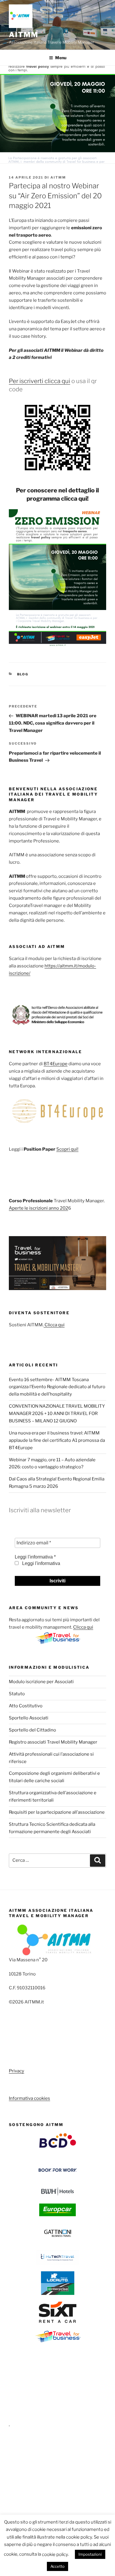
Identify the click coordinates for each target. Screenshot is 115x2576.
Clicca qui (54, 1325)
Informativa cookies (29, 2098)
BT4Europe (56, 1064)
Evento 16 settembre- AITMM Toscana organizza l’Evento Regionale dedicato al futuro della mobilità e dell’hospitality (57, 1387)
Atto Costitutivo (26, 1706)
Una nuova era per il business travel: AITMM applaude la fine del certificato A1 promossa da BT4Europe (57, 1440)
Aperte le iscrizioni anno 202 (38, 1208)
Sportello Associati (29, 1718)
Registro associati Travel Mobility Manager (53, 1742)
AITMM (24, 35)
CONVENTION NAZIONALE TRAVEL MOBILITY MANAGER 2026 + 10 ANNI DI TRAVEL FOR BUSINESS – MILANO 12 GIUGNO (57, 1414)
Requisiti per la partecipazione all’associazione (57, 1812)
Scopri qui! (67, 1149)
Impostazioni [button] (90, 2554)
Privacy (17, 2071)
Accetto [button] (57, 2566)
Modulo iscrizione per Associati (41, 1682)
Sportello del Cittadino (32, 1730)
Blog (23, 674)
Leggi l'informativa (41, 1563)
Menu (61, 58)
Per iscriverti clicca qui (40, 381)
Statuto (17, 1694)
